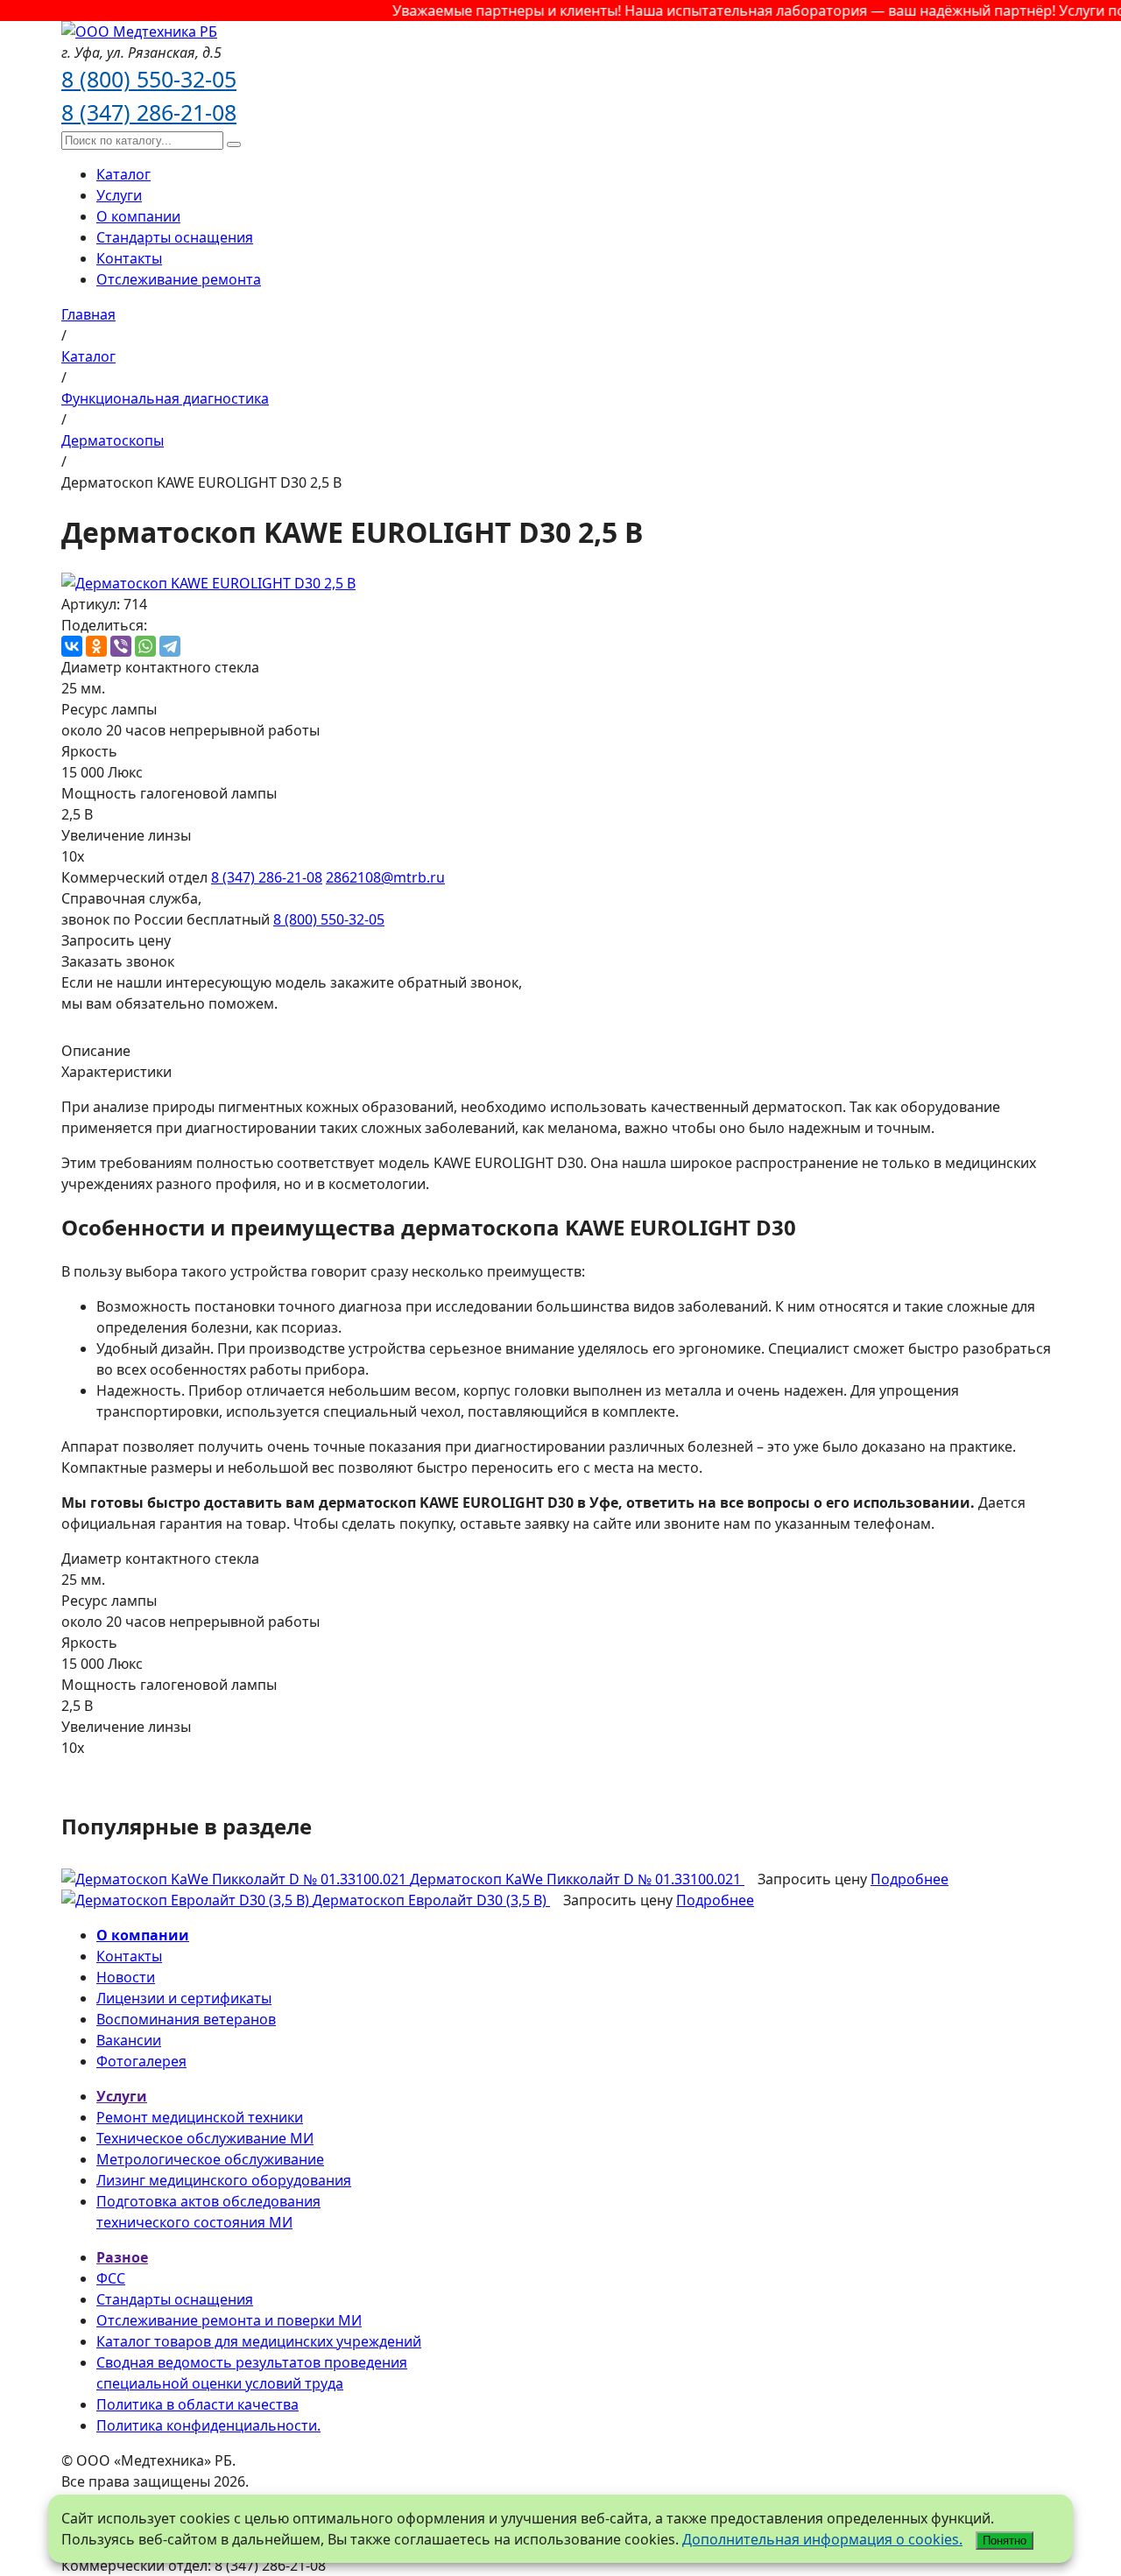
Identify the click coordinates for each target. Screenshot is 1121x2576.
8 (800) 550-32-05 (149, 79)
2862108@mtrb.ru (385, 877)
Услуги (119, 195)
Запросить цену (116, 940)
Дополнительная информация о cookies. (822, 2539)
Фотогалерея (141, 2061)
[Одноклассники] (96, 646)
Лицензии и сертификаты (184, 1998)
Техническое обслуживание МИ (205, 2138)
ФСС (111, 2278)
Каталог (123, 174)
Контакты (129, 258)
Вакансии (129, 2040)
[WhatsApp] (145, 646)
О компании (138, 216)
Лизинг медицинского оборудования (224, 2180)
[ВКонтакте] (72, 646)
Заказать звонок (118, 961)
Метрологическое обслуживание (210, 2159)
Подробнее (909, 1879)
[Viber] (121, 646)
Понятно (1005, 2541)
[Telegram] (170, 646)
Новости (126, 1977)
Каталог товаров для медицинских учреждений (259, 2341)
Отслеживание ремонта (179, 279)
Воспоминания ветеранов (186, 2019)
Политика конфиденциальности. (208, 2425)
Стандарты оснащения (175, 237)
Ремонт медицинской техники (200, 2117)
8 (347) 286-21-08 (149, 112)
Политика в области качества (197, 2404)
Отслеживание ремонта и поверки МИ (229, 2320)
